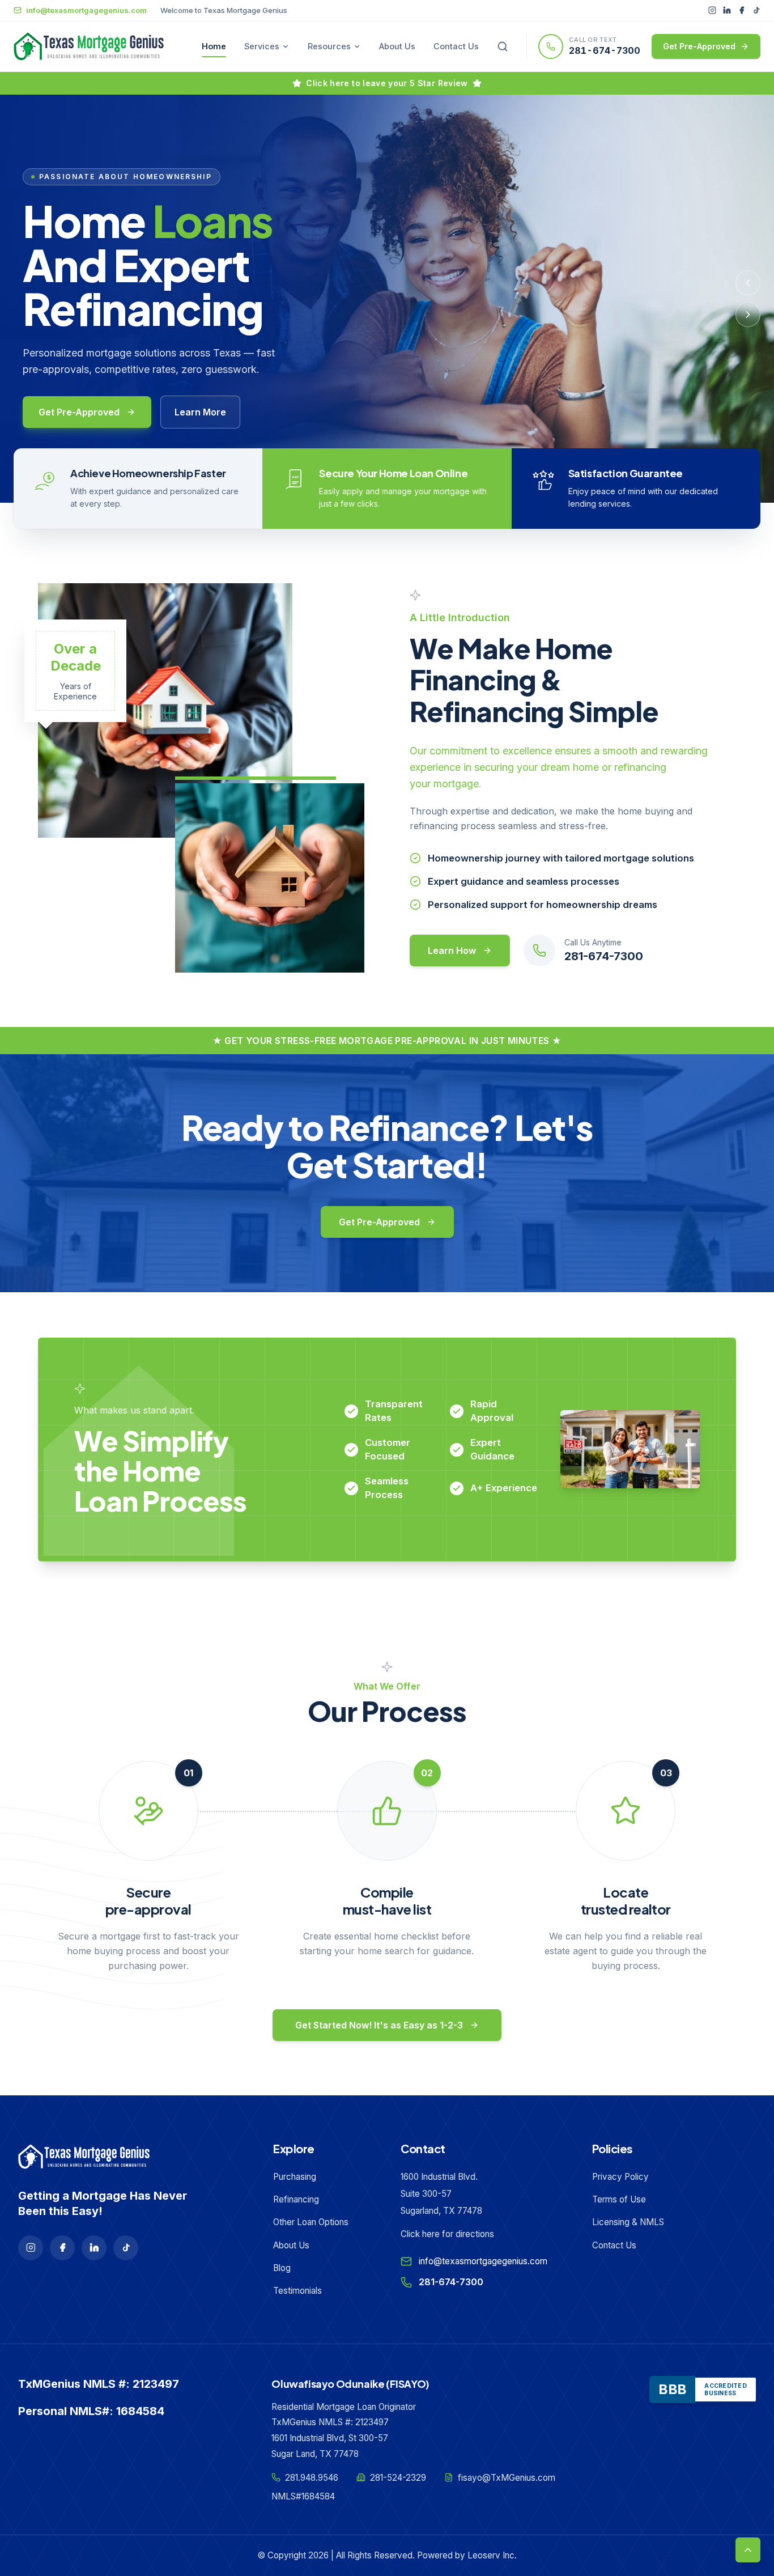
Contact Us (456, 46)
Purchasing (295, 2177)
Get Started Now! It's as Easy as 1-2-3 (379, 2025)
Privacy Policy (620, 2177)
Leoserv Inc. (492, 2555)
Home (214, 46)
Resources (329, 46)
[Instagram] (712, 10)
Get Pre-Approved (699, 46)
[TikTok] (756, 10)
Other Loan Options (311, 2222)
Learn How (452, 950)
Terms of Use (619, 2199)
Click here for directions (447, 2234)
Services (262, 46)
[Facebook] (742, 10)
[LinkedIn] (727, 10)
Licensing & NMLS (628, 2222)
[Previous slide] (748, 283)
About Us (397, 46)
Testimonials (297, 2291)
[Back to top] (748, 2550)
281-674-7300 (605, 50)
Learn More (200, 412)
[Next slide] (748, 315)
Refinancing (296, 2199)
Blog (282, 2268)
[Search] (503, 46)
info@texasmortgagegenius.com (483, 2261)
